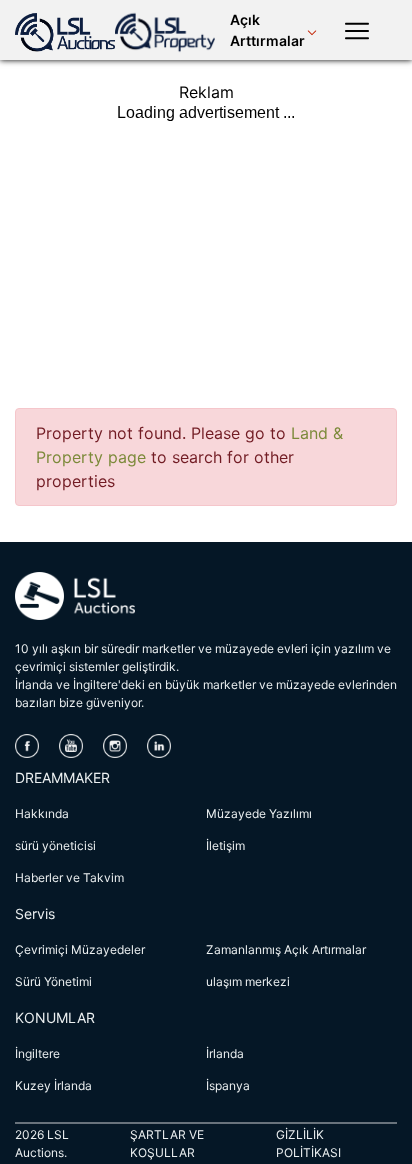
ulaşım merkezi (248, 981)
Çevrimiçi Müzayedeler (80, 949)
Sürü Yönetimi (53, 981)
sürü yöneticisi (55, 845)
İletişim (225, 845)
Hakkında (42, 813)
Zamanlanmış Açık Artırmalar (286, 949)
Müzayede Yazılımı (259, 813)
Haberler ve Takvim (69, 877)
